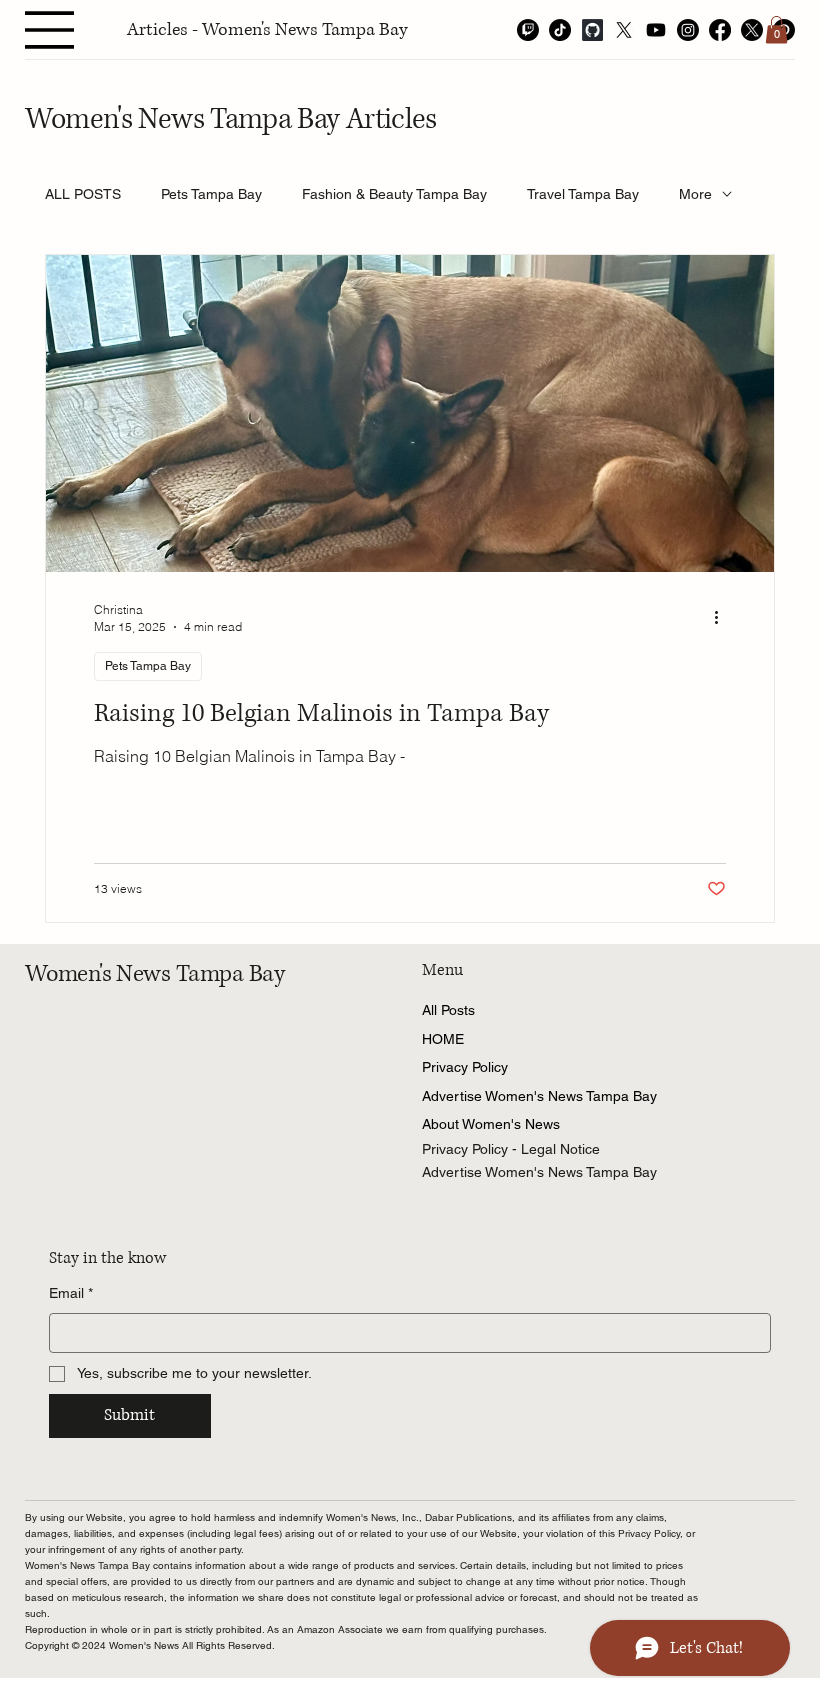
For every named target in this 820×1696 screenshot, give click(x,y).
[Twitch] (528, 30)
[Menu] (50, 30)
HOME (443, 1039)
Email (71, 1293)
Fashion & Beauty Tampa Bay (394, 194)
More (695, 194)
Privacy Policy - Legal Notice (511, 1149)
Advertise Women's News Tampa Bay (539, 1096)
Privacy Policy (465, 1067)
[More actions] (723, 617)
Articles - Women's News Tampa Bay (267, 30)
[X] (624, 30)
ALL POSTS (83, 194)
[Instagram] (688, 30)
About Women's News (491, 1124)
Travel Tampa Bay (583, 194)
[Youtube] (656, 30)
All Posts (448, 1010)
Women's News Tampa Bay (155, 974)
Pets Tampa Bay (211, 194)
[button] (776, 29)
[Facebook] (720, 30)
